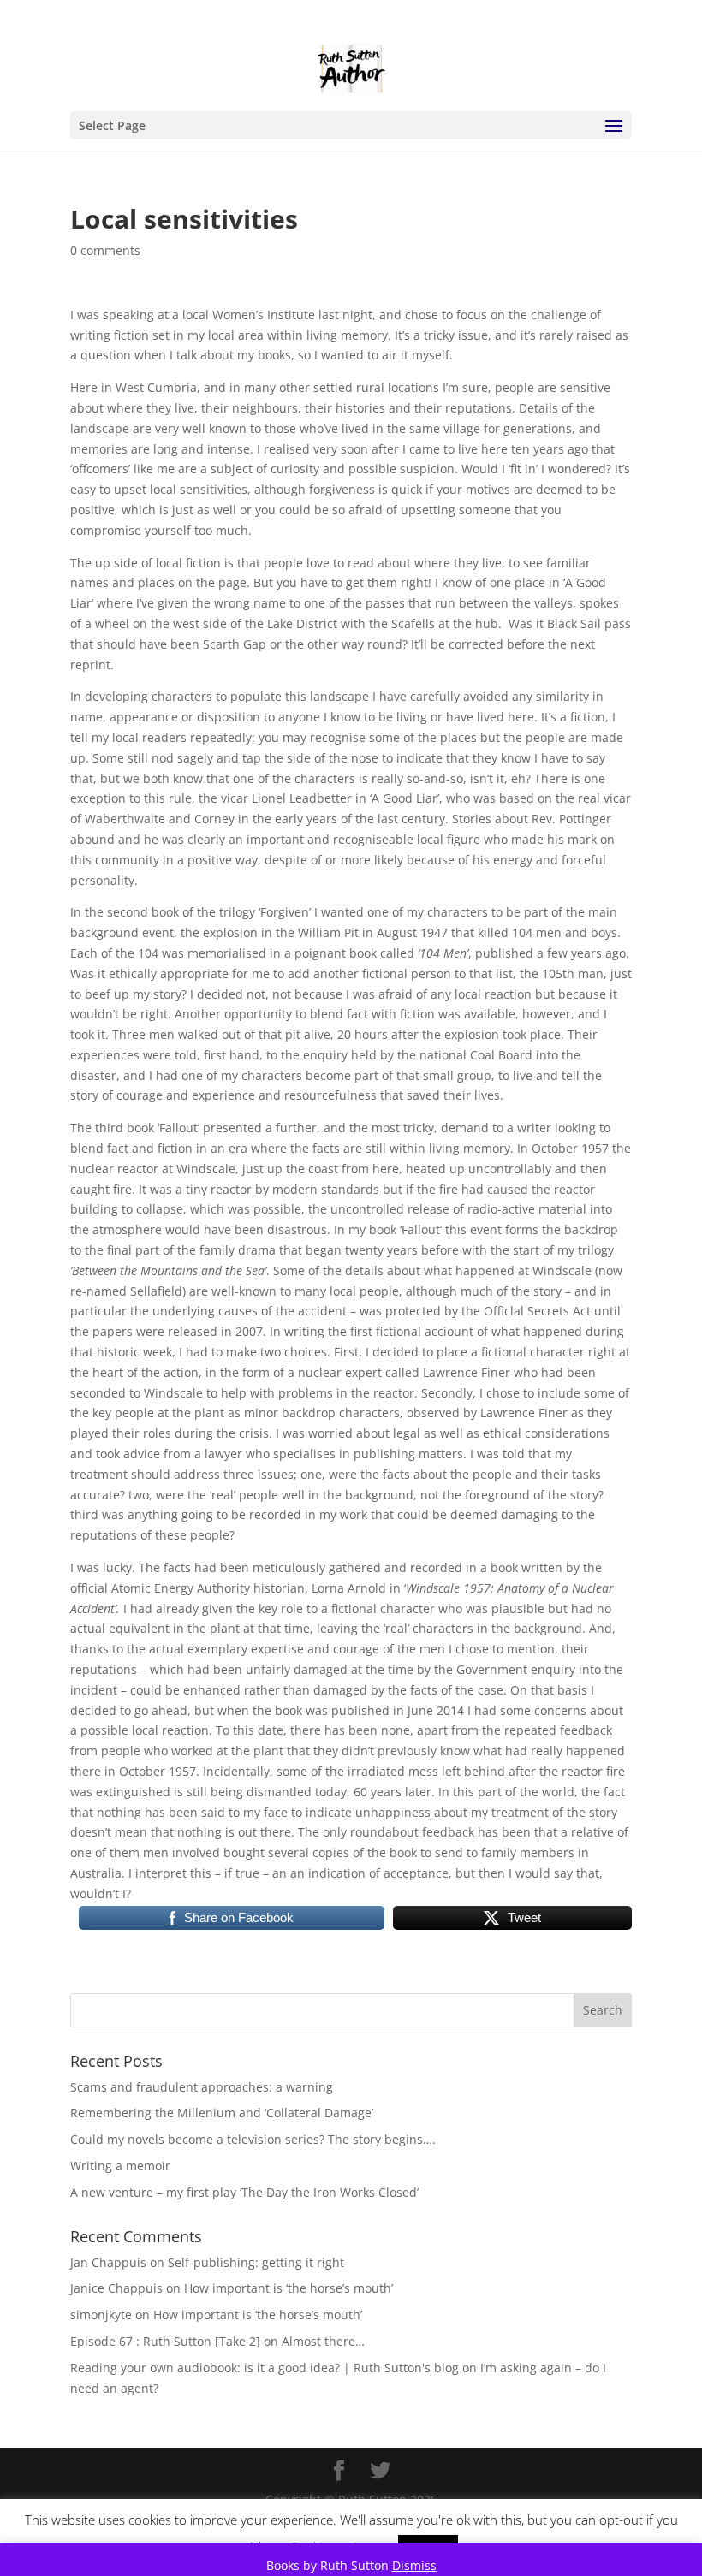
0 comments (105, 250)
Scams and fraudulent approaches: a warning (202, 2087)
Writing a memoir (120, 2166)
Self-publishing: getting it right (256, 2262)
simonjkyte (101, 2315)
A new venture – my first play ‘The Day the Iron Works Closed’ (244, 2192)
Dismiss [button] (414, 2565)
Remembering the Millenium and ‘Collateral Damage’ (222, 2113)
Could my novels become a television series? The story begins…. (253, 2139)
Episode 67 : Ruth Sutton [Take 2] (165, 2341)
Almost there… (323, 2341)
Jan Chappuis (108, 2262)
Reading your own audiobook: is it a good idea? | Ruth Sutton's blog (265, 2368)
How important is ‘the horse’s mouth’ (289, 2288)
